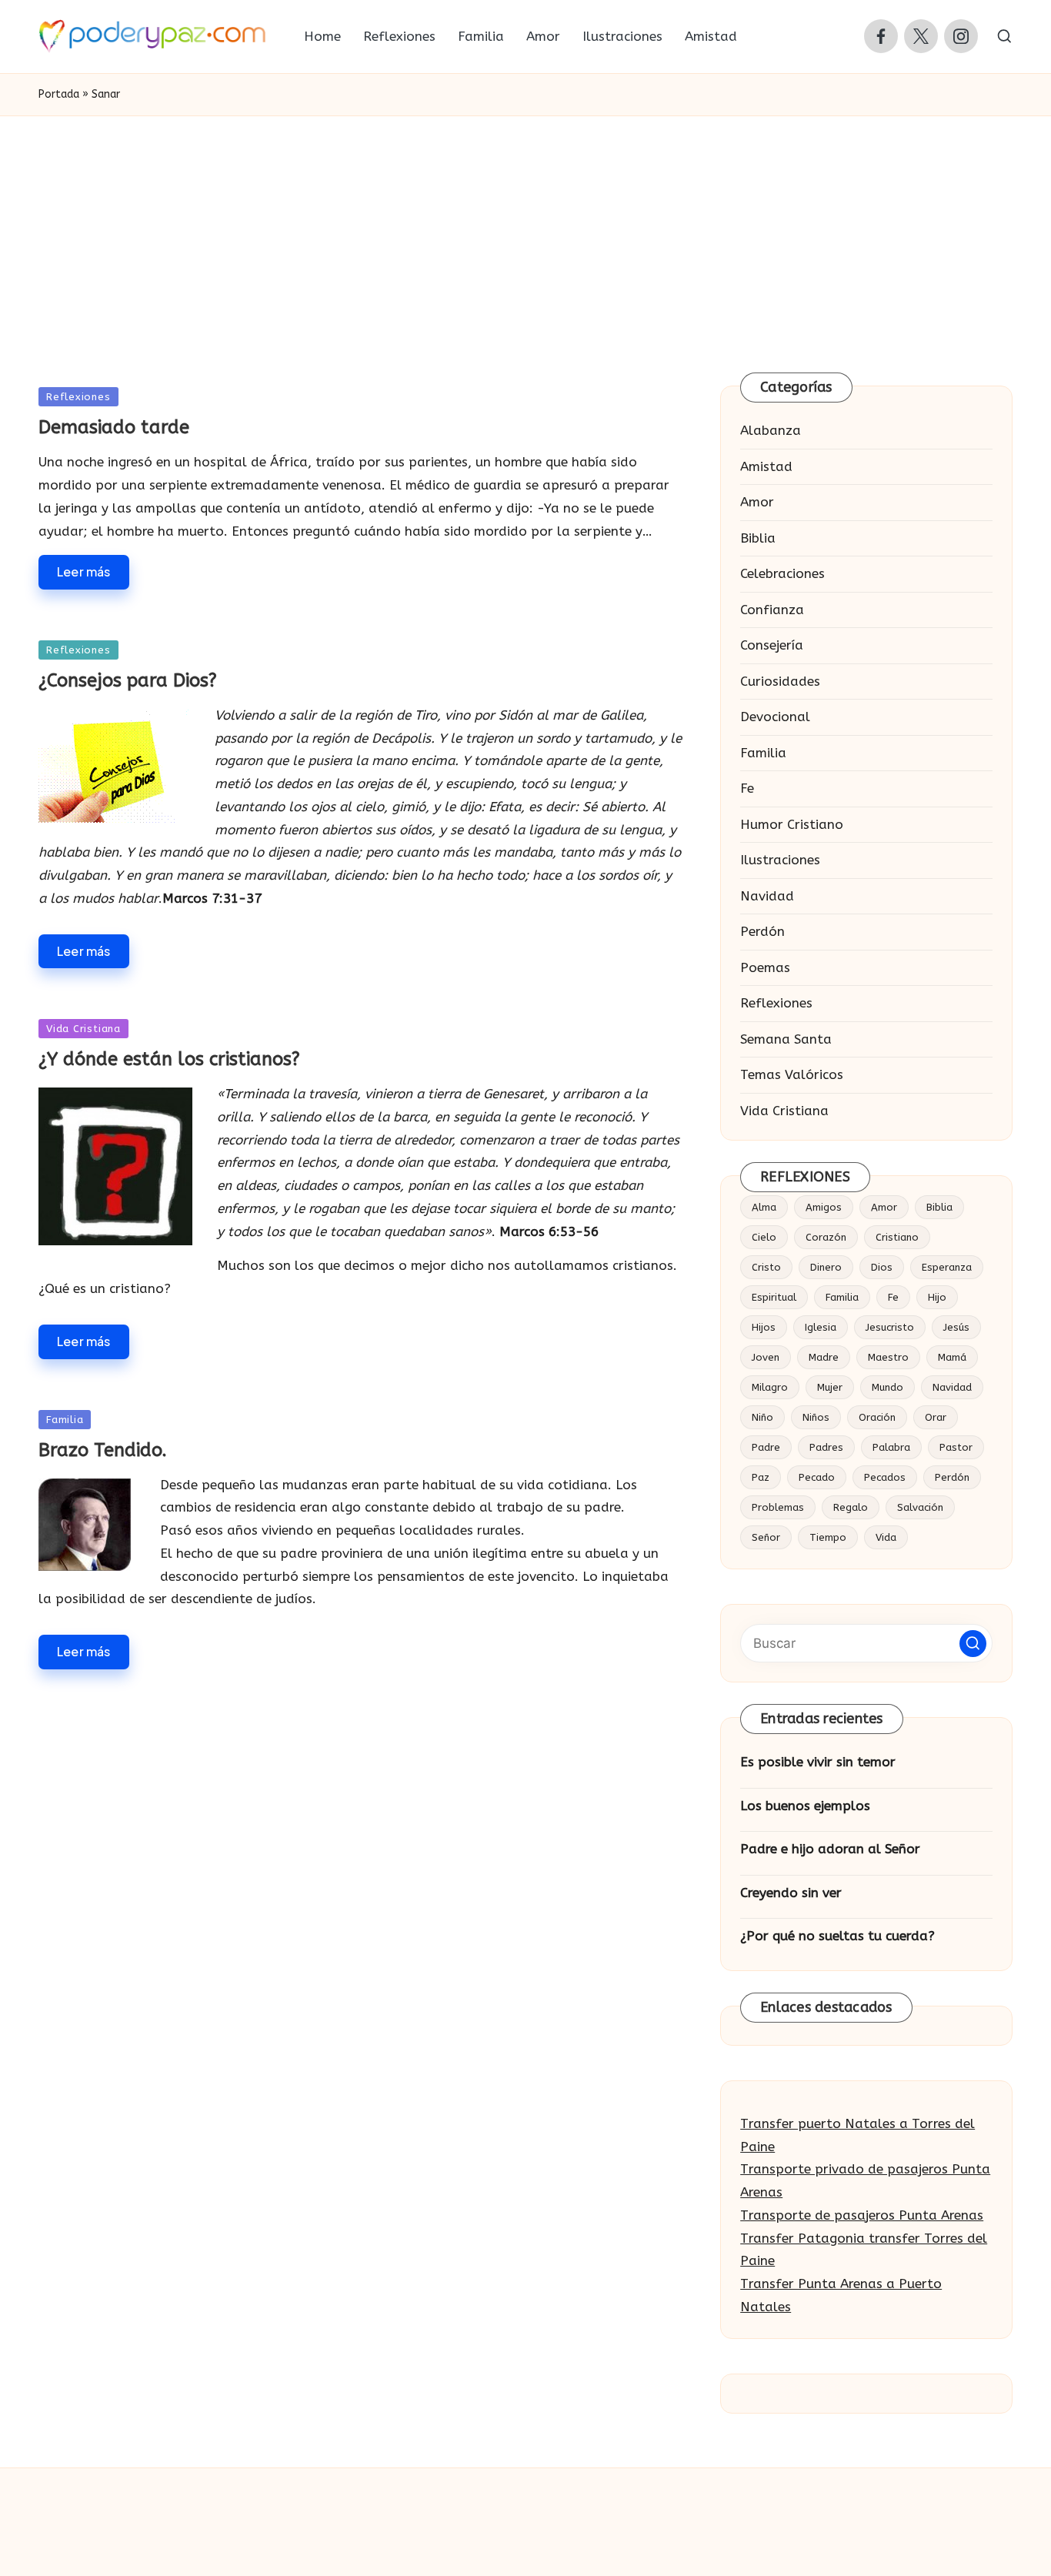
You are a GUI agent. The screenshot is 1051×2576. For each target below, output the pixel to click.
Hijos (764, 1327)
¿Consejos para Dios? (128, 680)
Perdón (762, 931)
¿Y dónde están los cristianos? (169, 1059)
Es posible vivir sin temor (818, 1762)
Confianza (772, 610)
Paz (761, 1477)
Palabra (891, 1447)
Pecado (817, 1477)
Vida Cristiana (83, 1029)
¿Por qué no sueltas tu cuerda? (837, 1936)
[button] (973, 1644)
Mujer (830, 1387)
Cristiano (897, 1237)
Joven (766, 1357)
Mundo (888, 1387)
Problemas (778, 1507)
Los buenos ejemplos (805, 1806)
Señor (766, 1537)
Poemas (765, 967)
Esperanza (947, 1267)
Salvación (920, 1507)
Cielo (764, 1237)
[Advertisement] (525, 232)
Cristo (766, 1267)
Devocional (775, 717)
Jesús (956, 1327)
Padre (766, 1447)
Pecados (885, 1477)
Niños (816, 1417)
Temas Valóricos (792, 1074)
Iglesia (821, 1327)
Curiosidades (780, 681)
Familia (65, 1420)
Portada (59, 94)
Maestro (888, 1357)
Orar (936, 1417)
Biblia (758, 538)
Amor (757, 502)
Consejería (772, 645)
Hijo (937, 1297)
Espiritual (774, 1297)
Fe (747, 788)
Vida (886, 1537)
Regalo (851, 1507)
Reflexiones (78, 397)
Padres (826, 1447)
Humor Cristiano (792, 824)
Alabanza (771, 430)
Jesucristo (890, 1327)
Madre (824, 1357)
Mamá (952, 1357)
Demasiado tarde (114, 427)
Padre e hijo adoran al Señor (830, 1849)
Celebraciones (782, 573)
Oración (877, 1417)
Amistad (766, 466)
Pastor (956, 1447)
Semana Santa (786, 1039)
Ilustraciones (780, 860)
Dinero (826, 1267)
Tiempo (828, 1537)
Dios (882, 1267)
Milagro (770, 1387)
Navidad (767, 896)
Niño (762, 1417)
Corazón (826, 1237)
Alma (764, 1207)
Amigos (824, 1207)
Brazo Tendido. (103, 1450)
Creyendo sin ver (791, 1893)
